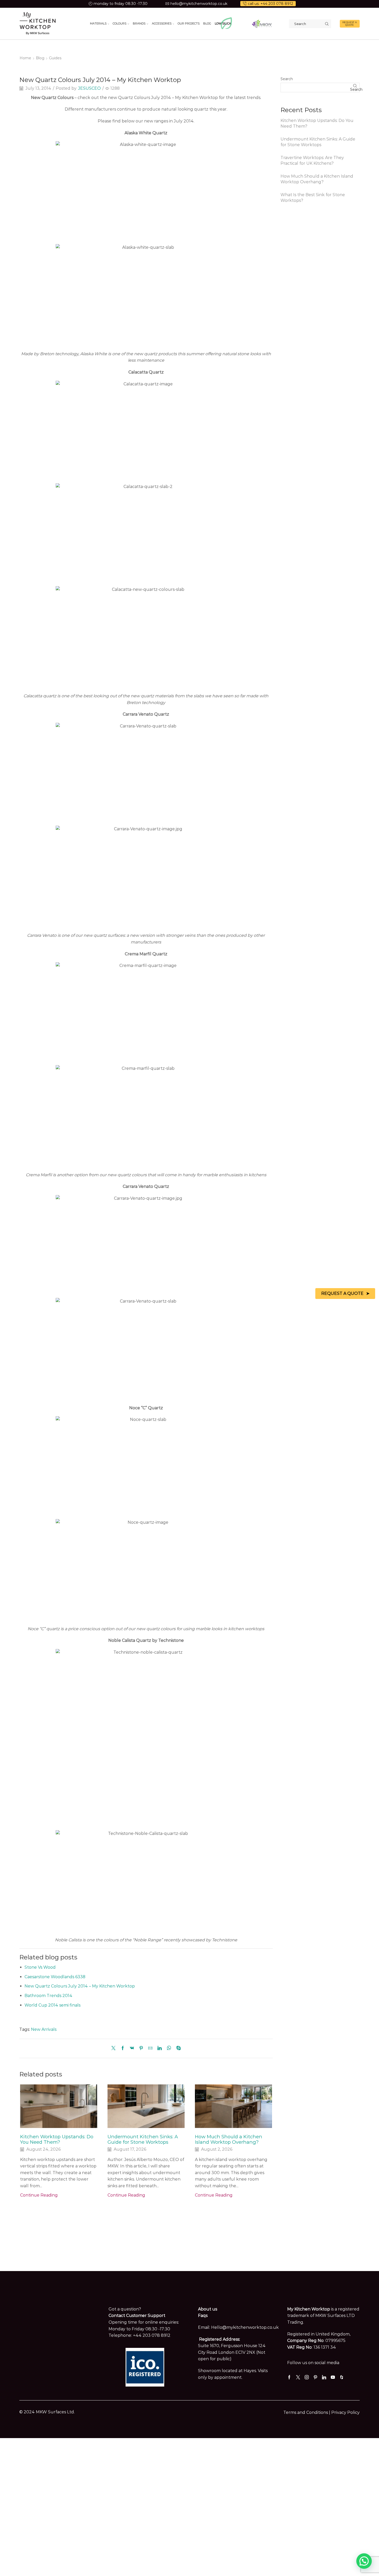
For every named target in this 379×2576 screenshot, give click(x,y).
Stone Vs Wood (40, 1967)
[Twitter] (115, 2048)
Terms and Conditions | (307, 2412)
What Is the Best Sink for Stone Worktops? (313, 198)
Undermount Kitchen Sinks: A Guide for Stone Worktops (143, 2139)
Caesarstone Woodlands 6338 (55, 1977)
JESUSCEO (89, 88)
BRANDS (139, 23)
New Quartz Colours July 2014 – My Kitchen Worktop (80, 1986)
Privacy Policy (345, 2412)
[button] (364, 2561)
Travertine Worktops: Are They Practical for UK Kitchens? (312, 161)
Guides (55, 58)
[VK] (132, 2048)
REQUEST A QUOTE (350, 24)
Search (287, 79)
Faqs (203, 2316)
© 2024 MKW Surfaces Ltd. (47, 2412)
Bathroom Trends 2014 (48, 1996)
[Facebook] (123, 2048)
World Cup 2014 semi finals (52, 2005)
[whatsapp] (169, 2048)
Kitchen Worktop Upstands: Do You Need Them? (57, 2139)
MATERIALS (98, 23)
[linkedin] (160, 2048)
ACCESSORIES (162, 23)
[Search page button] (327, 24)
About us (208, 2309)
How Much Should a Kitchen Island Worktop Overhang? (229, 2139)
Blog (40, 58)
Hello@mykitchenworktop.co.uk (245, 2327)
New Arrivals (44, 2029)
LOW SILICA (223, 23)
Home (25, 58)
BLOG (207, 23)
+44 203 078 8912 (152, 2335)
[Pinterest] (141, 2048)
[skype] (177, 2048)
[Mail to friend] (150, 2048)
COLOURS (120, 23)
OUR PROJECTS (189, 23)
